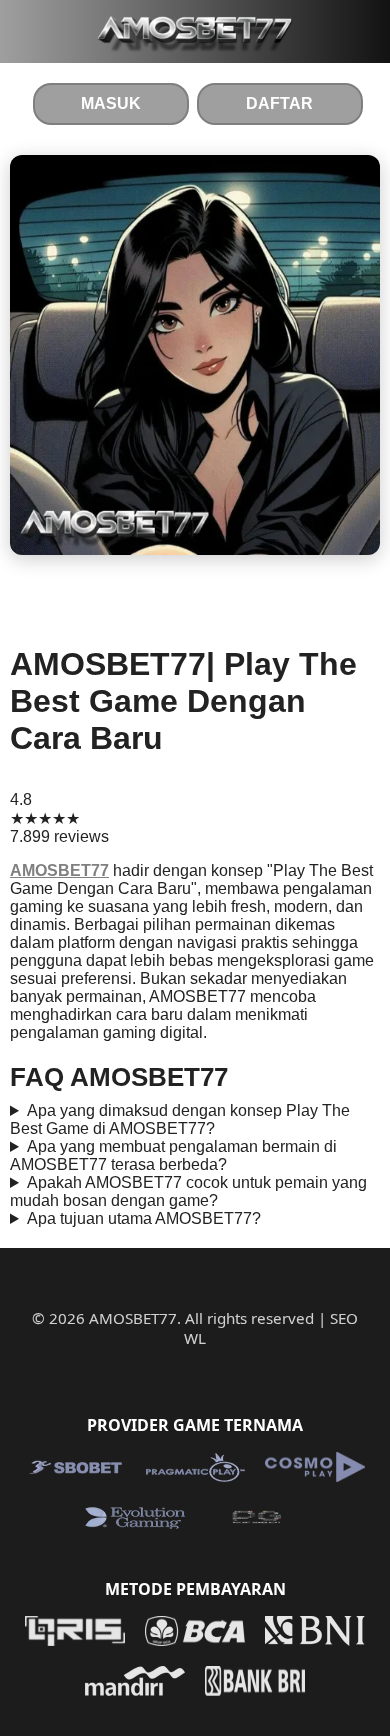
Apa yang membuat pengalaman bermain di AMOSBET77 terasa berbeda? (173, 1155)
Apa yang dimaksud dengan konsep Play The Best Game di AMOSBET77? (180, 1119)
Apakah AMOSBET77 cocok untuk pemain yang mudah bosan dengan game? (188, 1191)
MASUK (111, 103)
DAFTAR (279, 103)
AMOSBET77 (59, 870)
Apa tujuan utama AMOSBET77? (144, 1218)
